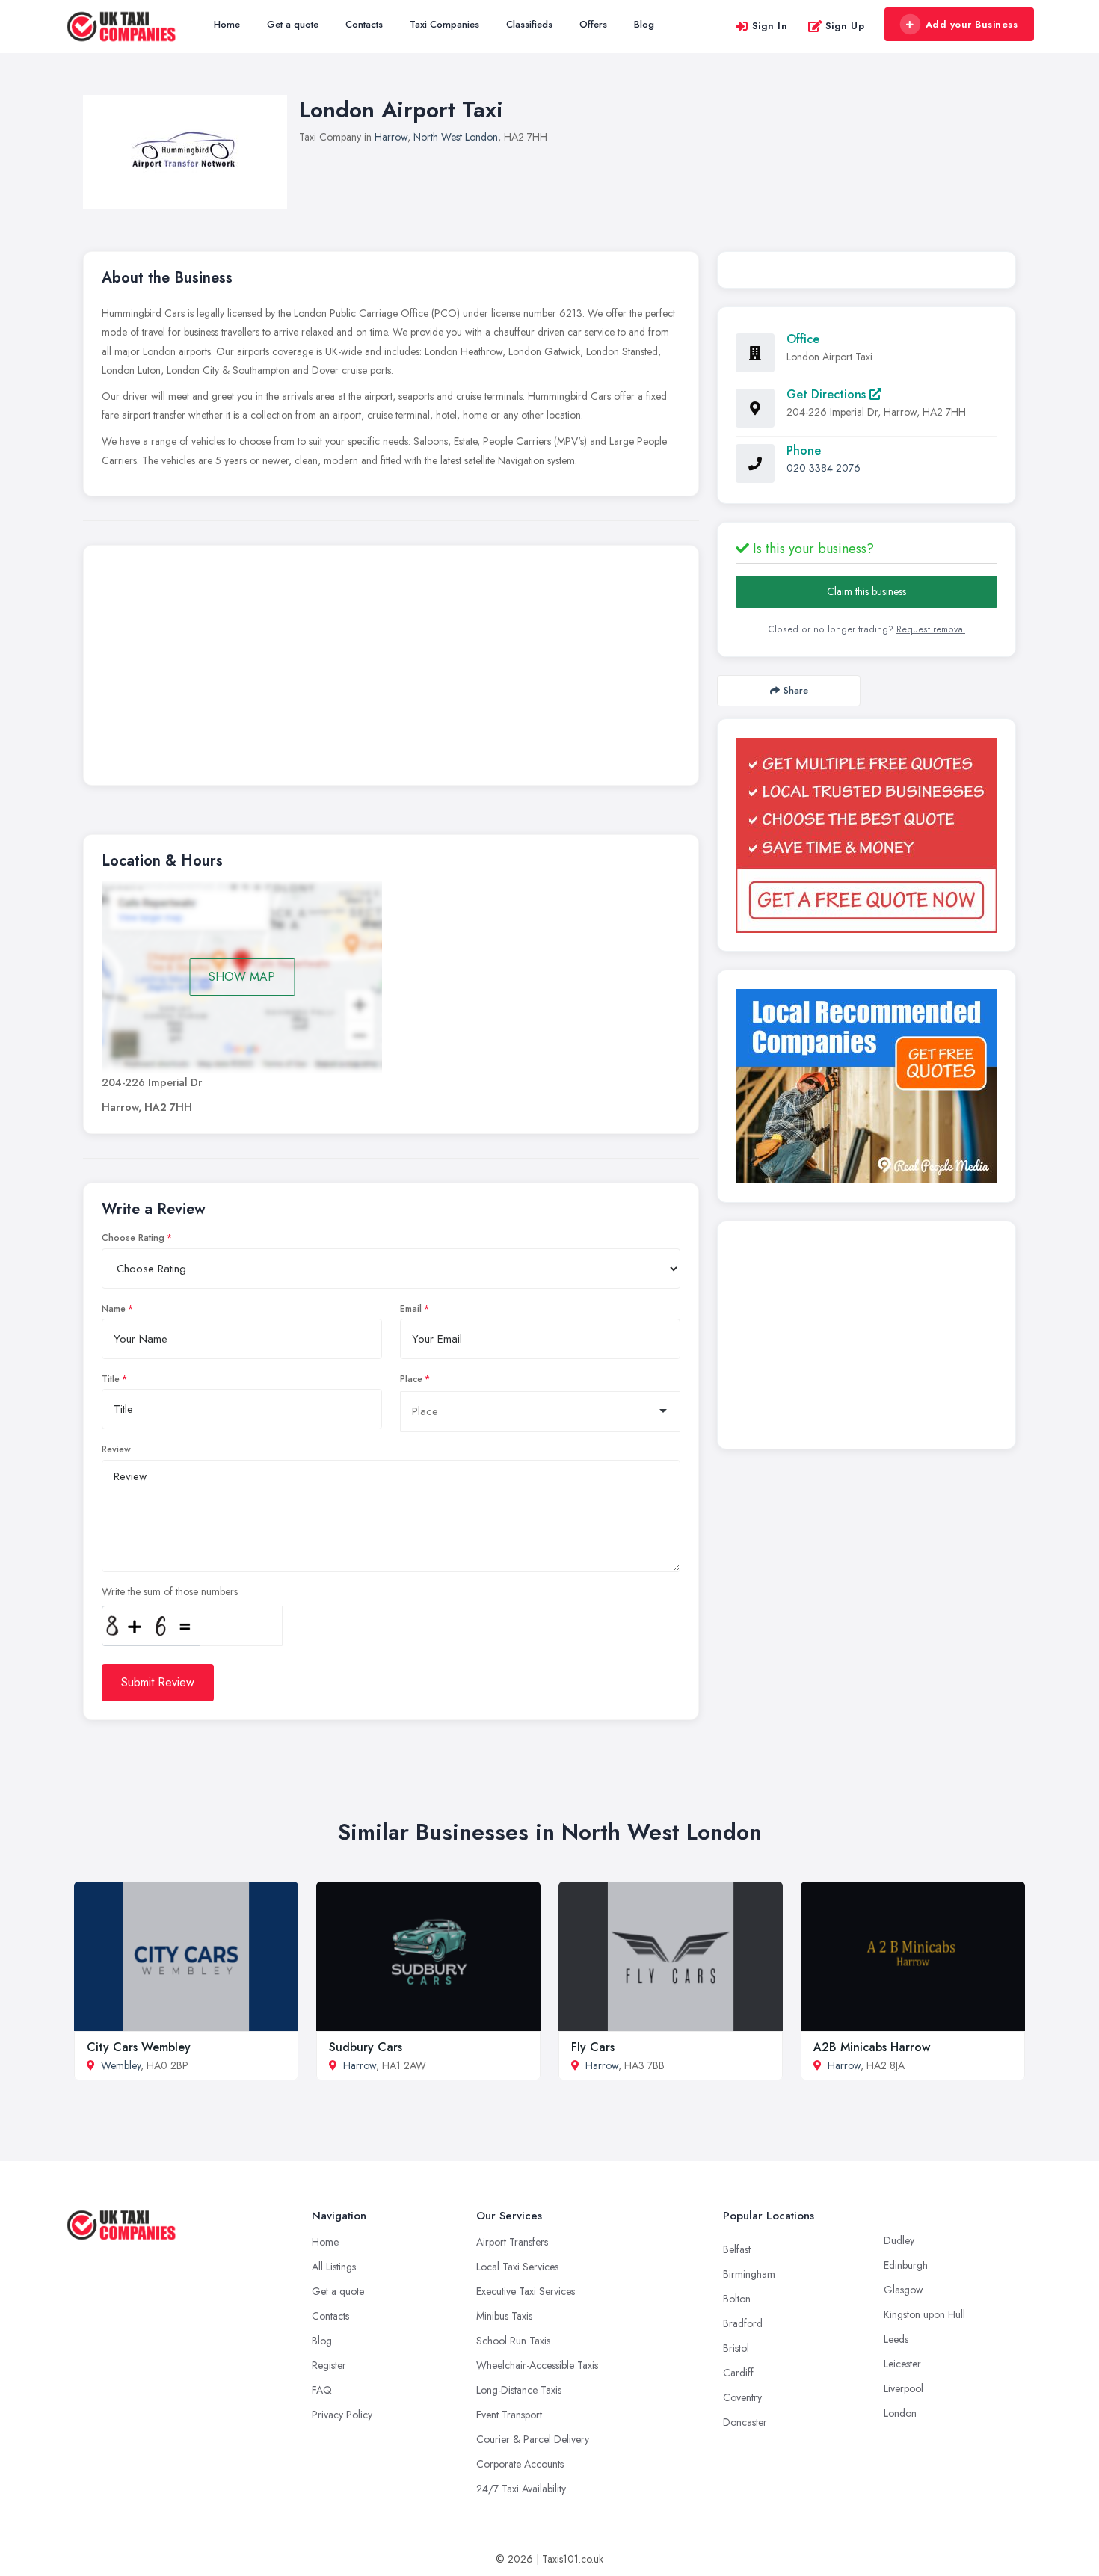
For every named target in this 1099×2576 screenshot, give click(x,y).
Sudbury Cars (366, 2047)
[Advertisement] (391, 669)
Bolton (737, 2299)
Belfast (737, 2249)
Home (227, 24)
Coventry (742, 2397)
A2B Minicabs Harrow (872, 2047)
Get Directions (828, 394)
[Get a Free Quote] (866, 835)
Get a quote (293, 24)
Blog (644, 24)
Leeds (896, 2339)
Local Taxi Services (517, 2267)
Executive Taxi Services (526, 2291)
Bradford (743, 2323)
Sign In (770, 26)
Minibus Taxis (504, 2316)
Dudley (899, 2240)
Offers (593, 24)
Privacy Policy (342, 2415)
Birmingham (749, 2274)
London (900, 2413)
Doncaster (745, 2422)
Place (411, 1379)
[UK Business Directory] (866, 1086)
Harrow (391, 137)
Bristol (736, 2348)
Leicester (902, 2364)
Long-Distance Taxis (519, 2390)
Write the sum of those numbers (170, 1591)
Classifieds (529, 24)
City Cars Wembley (139, 2047)
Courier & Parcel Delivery (533, 2439)
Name (114, 1309)
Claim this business (866, 591)
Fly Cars (593, 2047)
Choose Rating (133, 1238)
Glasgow (903, 2290)
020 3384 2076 (824, 468)
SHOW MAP (242, 977)
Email (411, 1309)
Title (111, 1379)
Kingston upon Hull (924, 2314)
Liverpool (903, 2388)
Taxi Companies (444, 24)
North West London (456, 137)
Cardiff (738, 2373)
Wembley (121, 2065)
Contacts (364, 24)
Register (329, 2365)
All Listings (334, 2267)
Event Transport (509, 2415)
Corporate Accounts (520, 2464)
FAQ (322, 2390)
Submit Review (158, 1682)
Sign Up (845, 26)
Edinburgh (906, 2265)
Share (796, 690)
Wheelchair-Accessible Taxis (537, 2365)
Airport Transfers (512, 2242)
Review (116, 1449)
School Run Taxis (513, 2341)
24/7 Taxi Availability (521, 2489)
